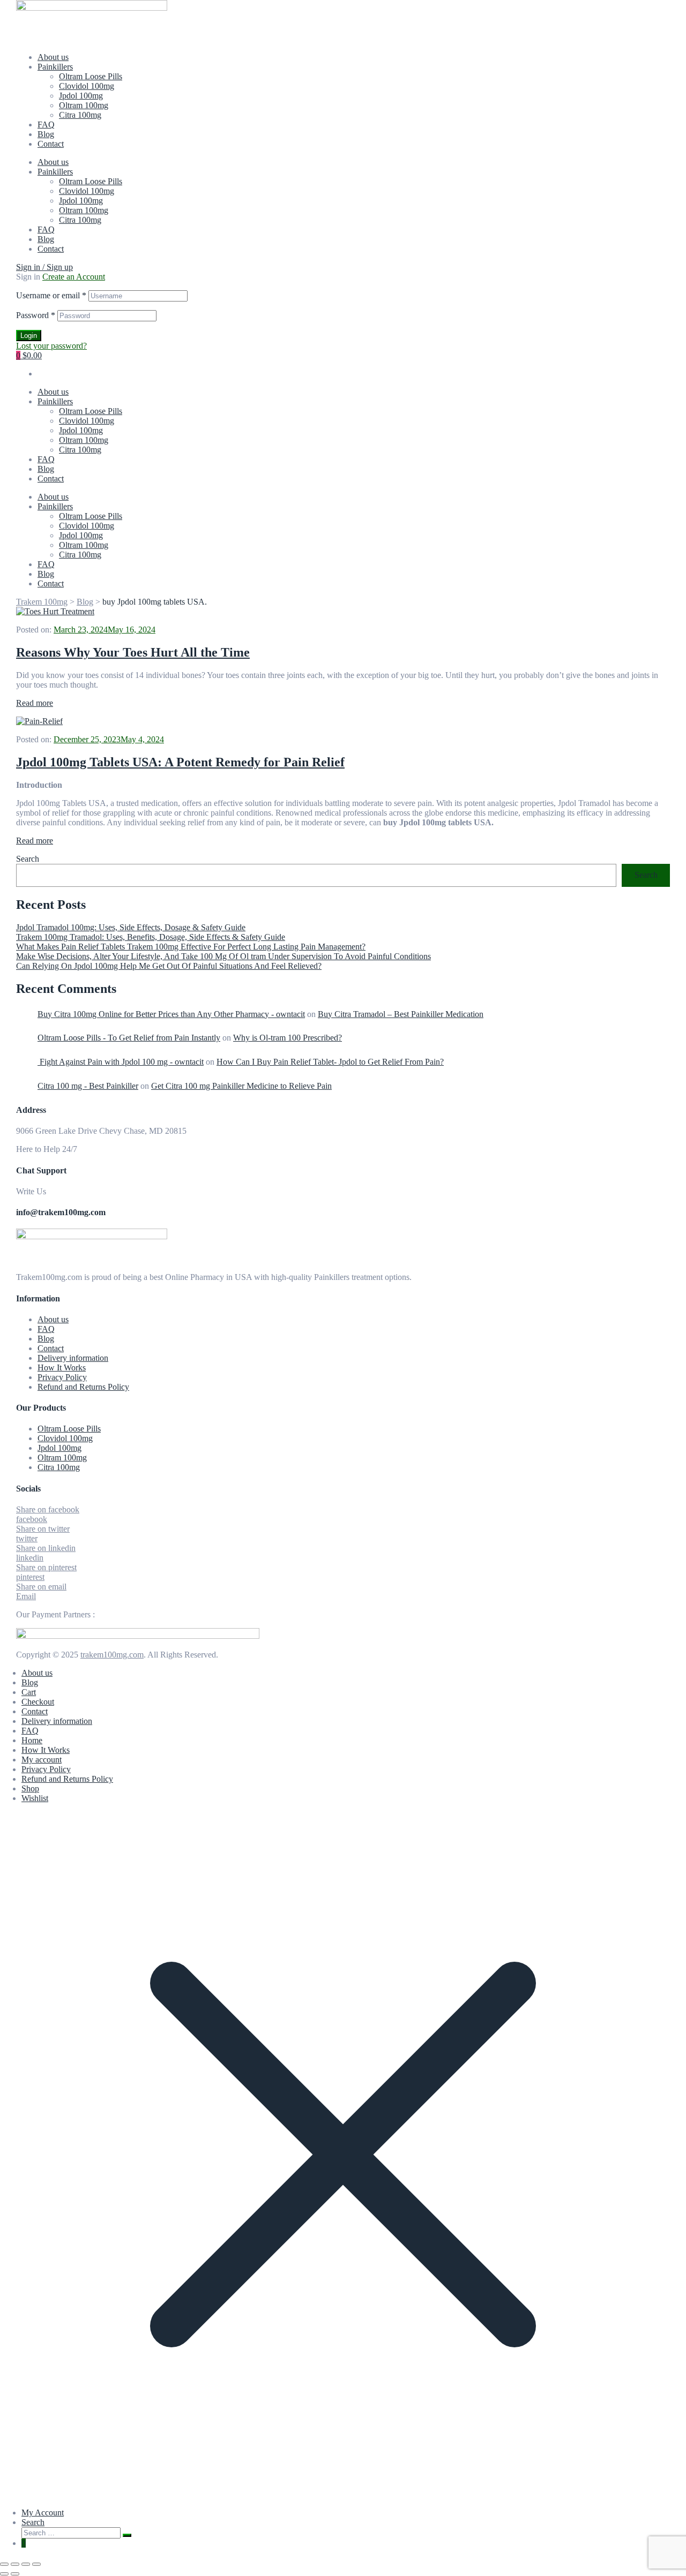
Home (32, 1740)
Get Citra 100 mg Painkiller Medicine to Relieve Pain (241, 1086)
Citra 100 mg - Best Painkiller (88, 1086)
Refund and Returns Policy (83, 1387)
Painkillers (55, 67)
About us (53, 57)
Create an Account (74, 277)
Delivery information (73, 1358)
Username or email (51, 295)
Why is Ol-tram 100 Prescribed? (288, 1038)
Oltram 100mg (84, 105)
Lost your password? (51, 346)
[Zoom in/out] (4, 2564)
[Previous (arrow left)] (4, 2574)
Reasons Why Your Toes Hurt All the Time (133, 652)
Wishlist (35, 1798)
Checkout (38, 1702)
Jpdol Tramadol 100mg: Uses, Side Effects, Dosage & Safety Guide (131, 927)
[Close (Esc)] (36, 2564)
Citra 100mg (80, 115)
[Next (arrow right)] (15, 2574)
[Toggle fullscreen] (15, 2564)
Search (28, 859)
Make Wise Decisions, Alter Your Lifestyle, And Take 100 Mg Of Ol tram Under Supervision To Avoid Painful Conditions (223, 956)
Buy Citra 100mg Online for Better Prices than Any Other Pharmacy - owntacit (171, 1014)
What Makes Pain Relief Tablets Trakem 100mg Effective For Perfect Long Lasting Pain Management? (191, 947)
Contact (51, 144)
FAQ (46, 125)
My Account (43, 2513)
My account (42, 1760)
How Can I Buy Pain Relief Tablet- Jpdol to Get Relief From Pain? (330, 1062)
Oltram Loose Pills (91, 76)
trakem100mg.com (112, 1655)
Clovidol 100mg (87, 86)
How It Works (62, 1368)
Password (36, 315)
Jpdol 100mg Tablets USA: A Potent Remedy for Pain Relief (180, 762)
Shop (30, 1788)
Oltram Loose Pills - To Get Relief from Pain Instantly (129, 1038)
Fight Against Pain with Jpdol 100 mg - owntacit (121, 1062)
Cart (29, 1692)
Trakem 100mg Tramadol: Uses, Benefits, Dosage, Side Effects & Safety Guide (151, 937)
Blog (46, 134)
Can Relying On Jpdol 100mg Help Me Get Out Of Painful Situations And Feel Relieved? (169, 966)
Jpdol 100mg (81, 96)
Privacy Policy (62, 1377)
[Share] (26, 2564)
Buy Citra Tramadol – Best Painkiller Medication (401, 1014)
